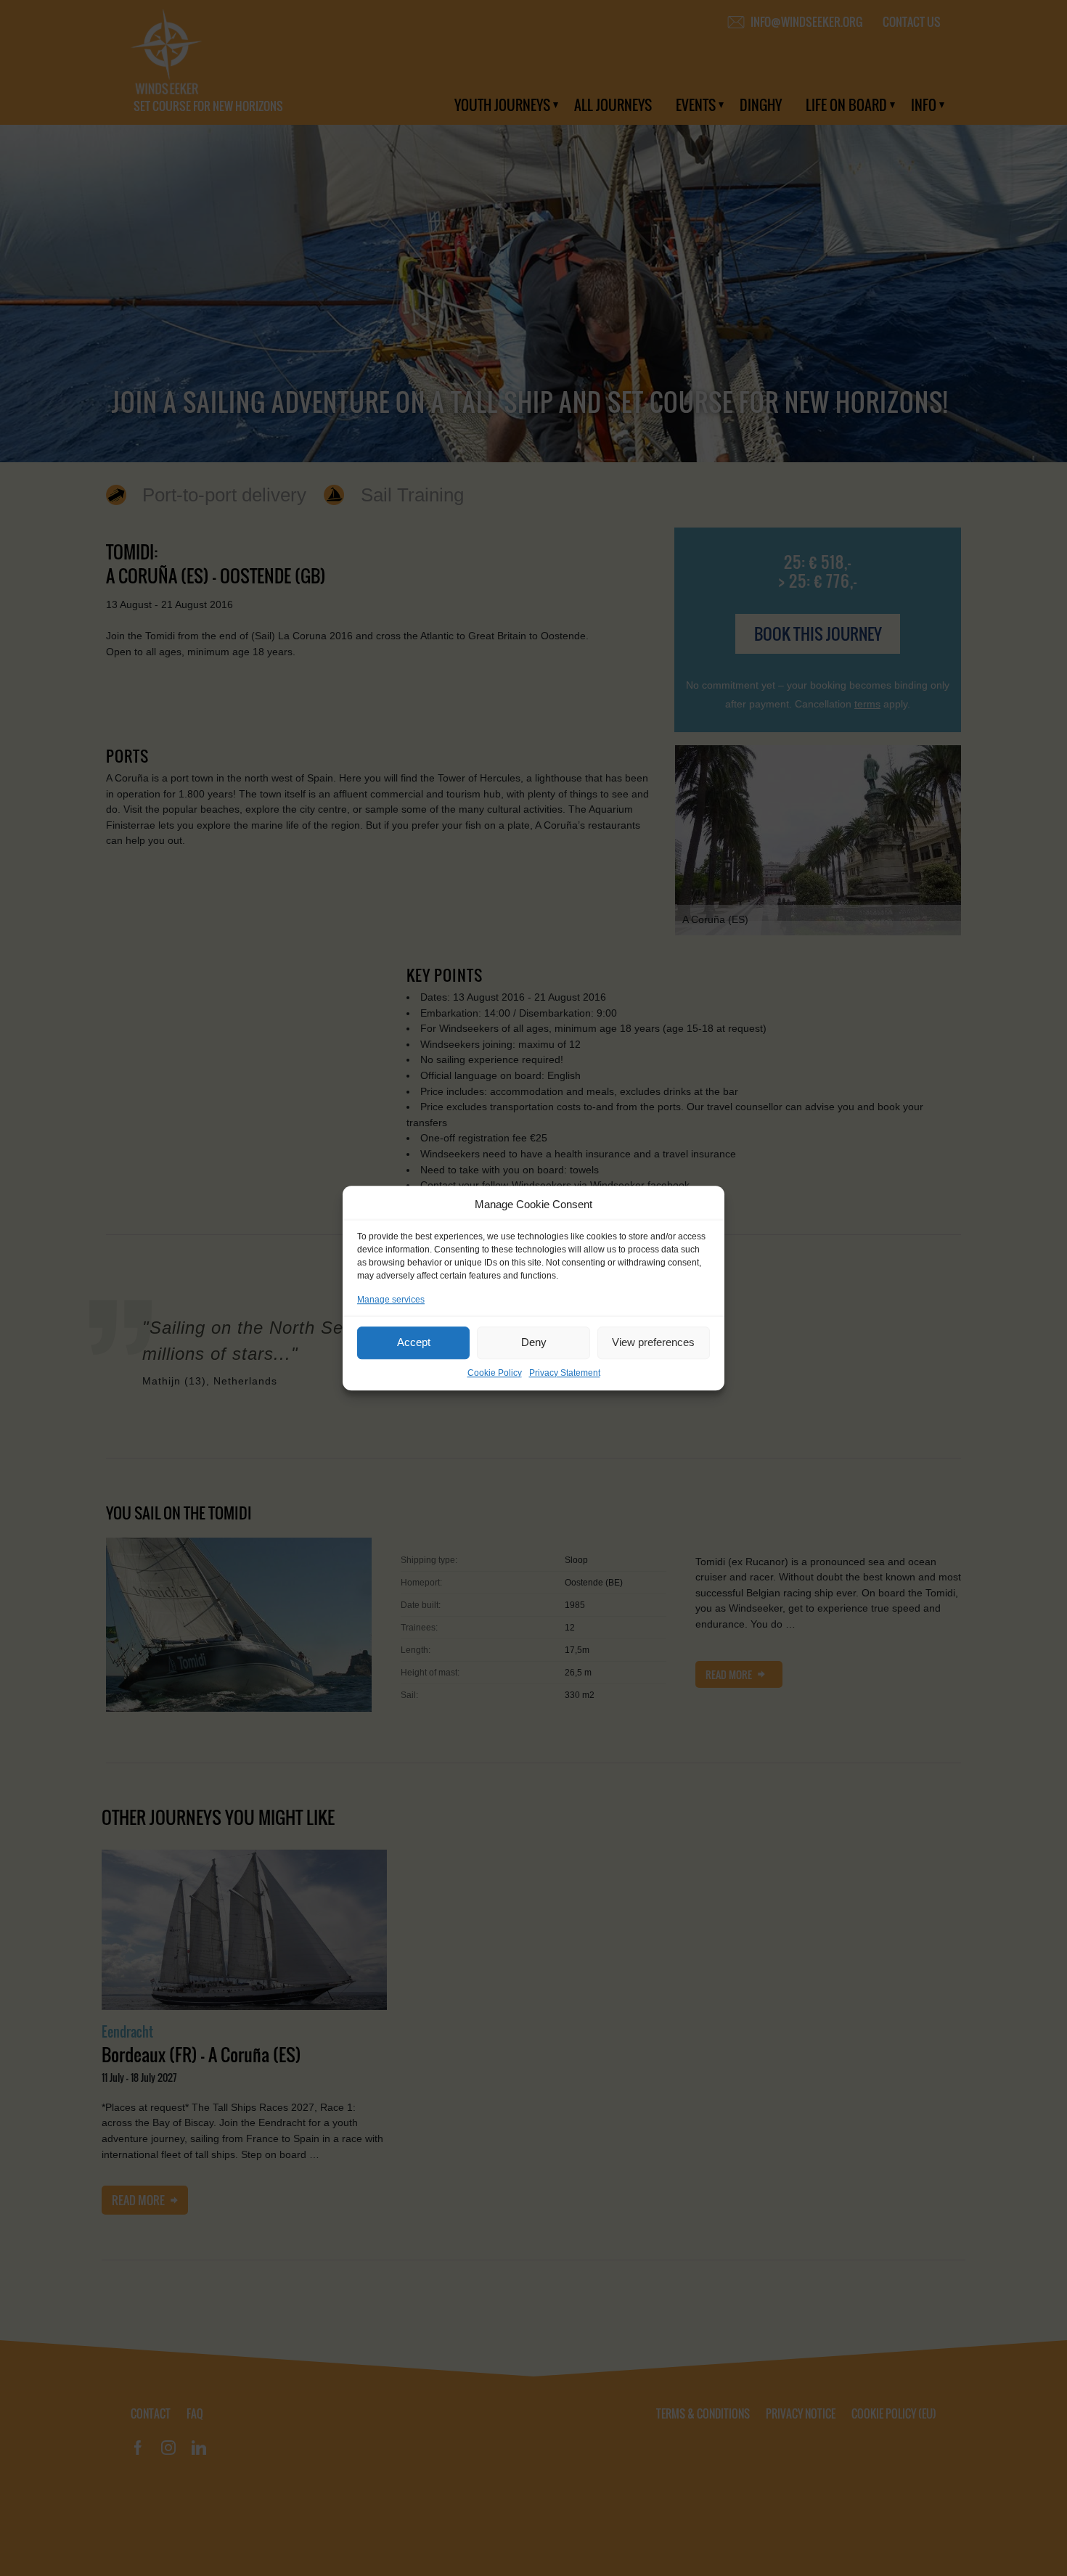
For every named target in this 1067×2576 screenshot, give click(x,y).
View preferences (653, 1342)
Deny (534, 1342)
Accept (414, 1342)
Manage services (391, 1300)
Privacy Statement (565, 1373)
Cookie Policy (495, 1373)
